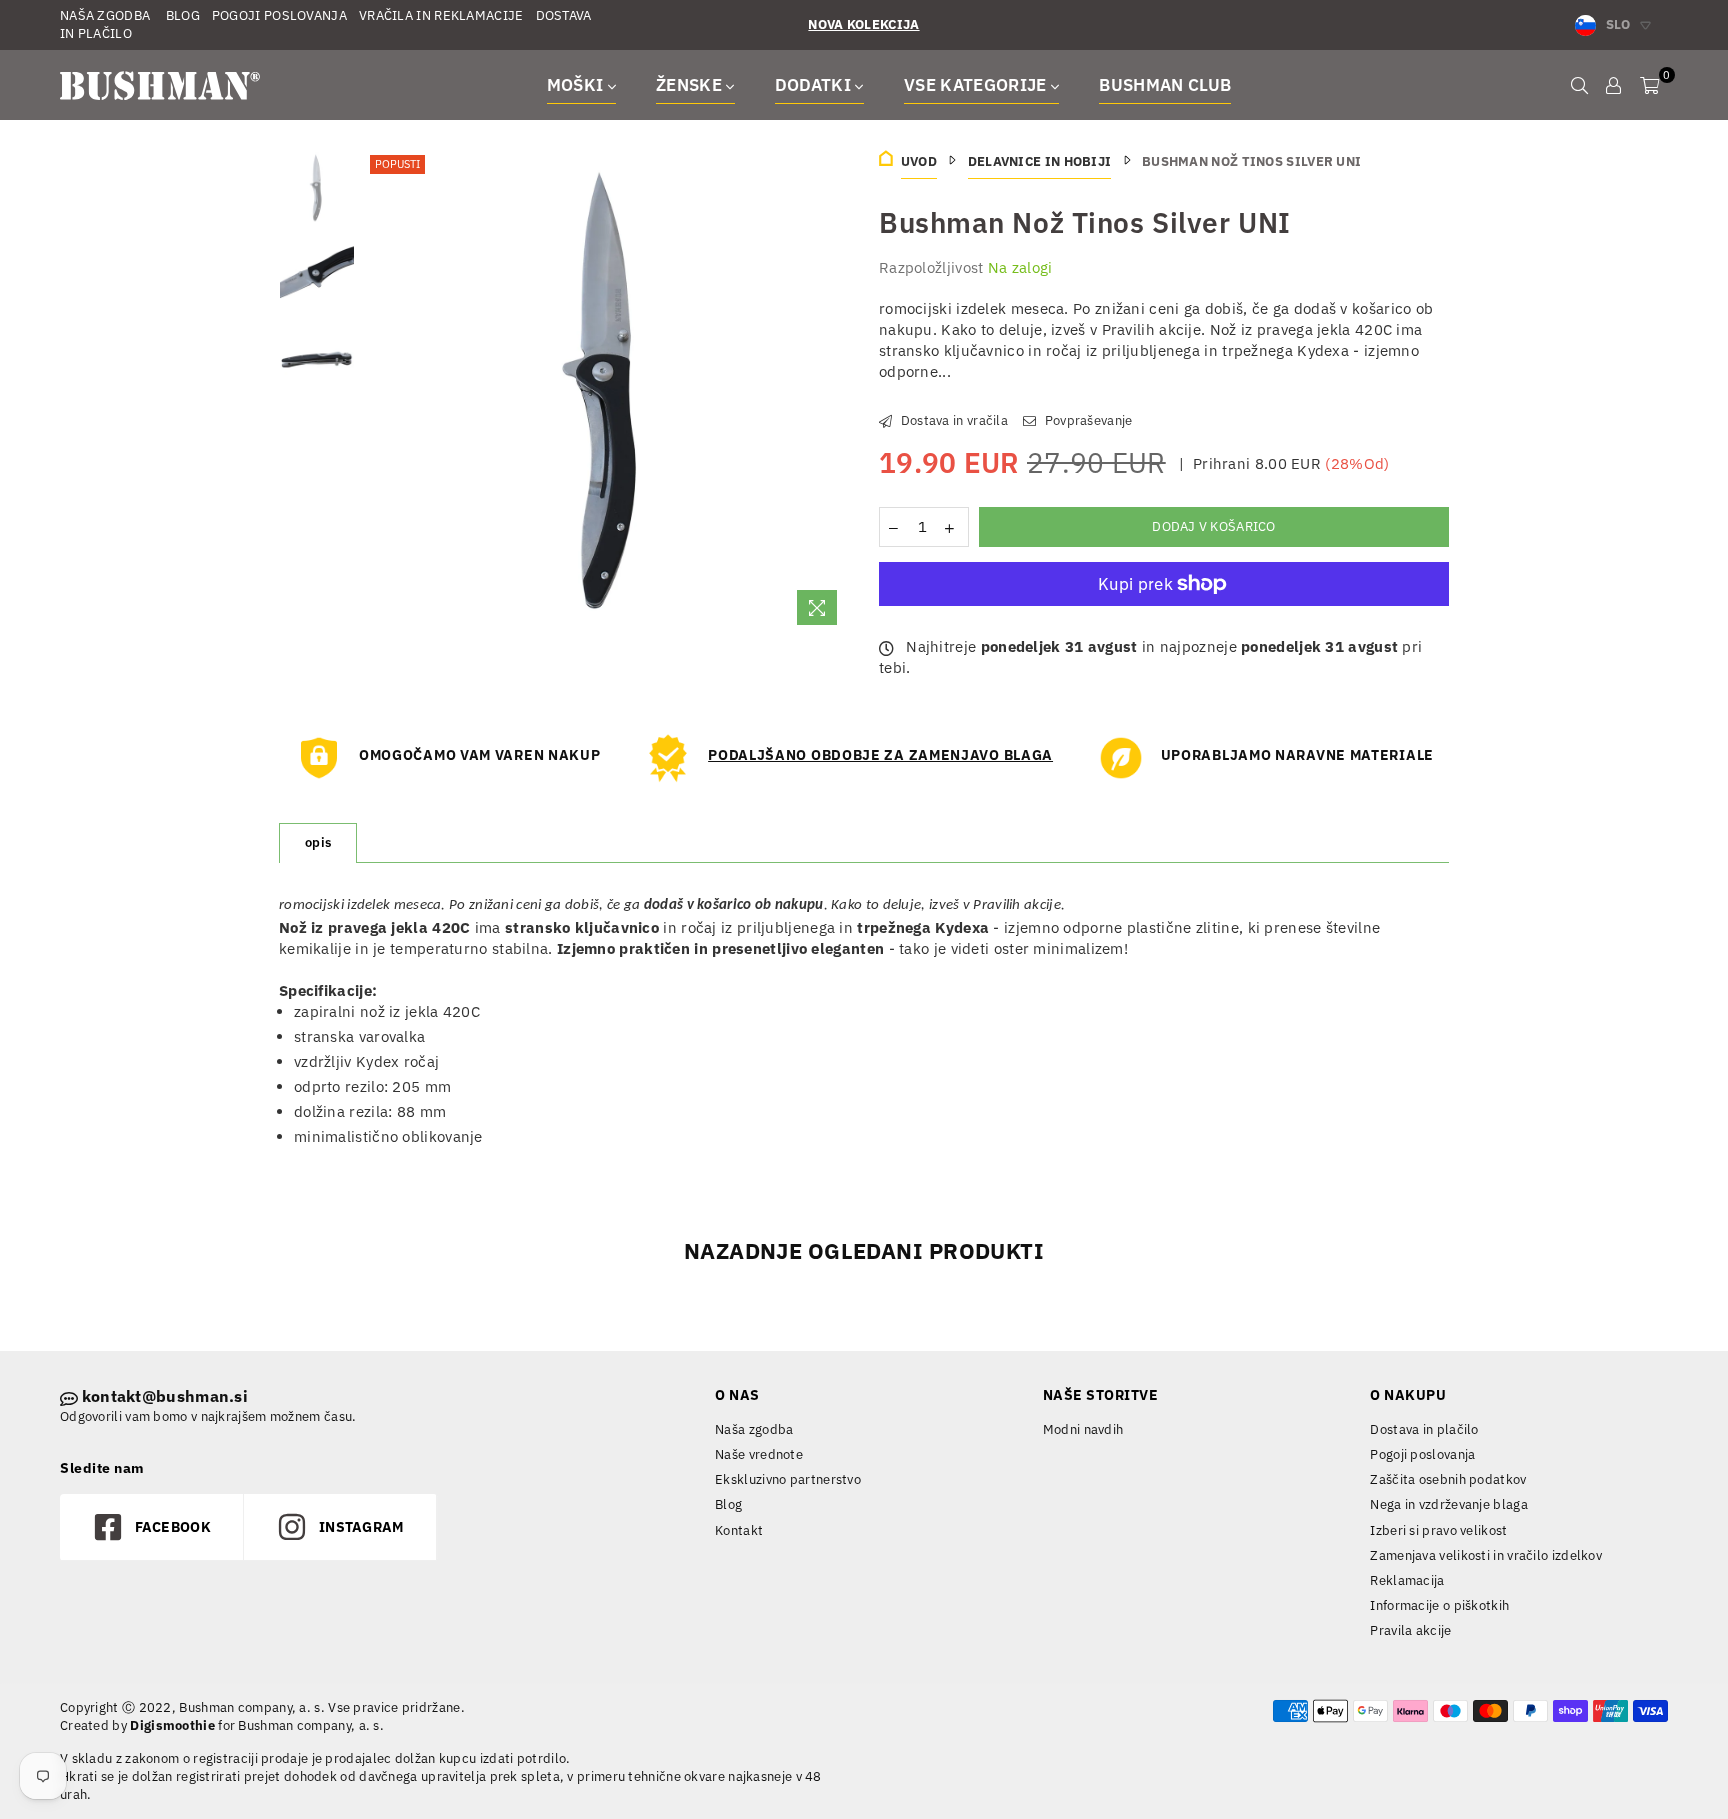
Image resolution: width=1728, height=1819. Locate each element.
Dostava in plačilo (1424, 1429)
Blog (728, 1504)
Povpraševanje (1086, 420)
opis (318, 842)
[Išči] (1579, 85)
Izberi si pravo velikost (1438, 1530)
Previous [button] (382, 392)
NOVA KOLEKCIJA (863, 24)
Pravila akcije (1410, 1630)
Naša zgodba (754, 1429)
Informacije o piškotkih (1439, 1605)
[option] (607, 392)
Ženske (691, 85)
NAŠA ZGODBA (105, 15)
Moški (577, 85)
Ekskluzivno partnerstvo (788, 1479)
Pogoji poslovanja (1422, 1454)
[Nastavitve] (1613, 85)
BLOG (181, 15)
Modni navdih (1083, 1429)
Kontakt (739, 1530)
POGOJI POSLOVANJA (279, 15)
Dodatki (815, 85)
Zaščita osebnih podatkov (1448, 1479)
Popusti (397, 164)
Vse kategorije (977, 85)
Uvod (919, 161)
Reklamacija (1407, 1580)
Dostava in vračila (952, 420)
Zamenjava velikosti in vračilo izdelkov (1486, 1555)
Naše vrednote (759, 1454)
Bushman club (1165, 85)
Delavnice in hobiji (1040, 161)
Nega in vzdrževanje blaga (1449, 1504)
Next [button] (831, 392)
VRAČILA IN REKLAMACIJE (441, 15)
